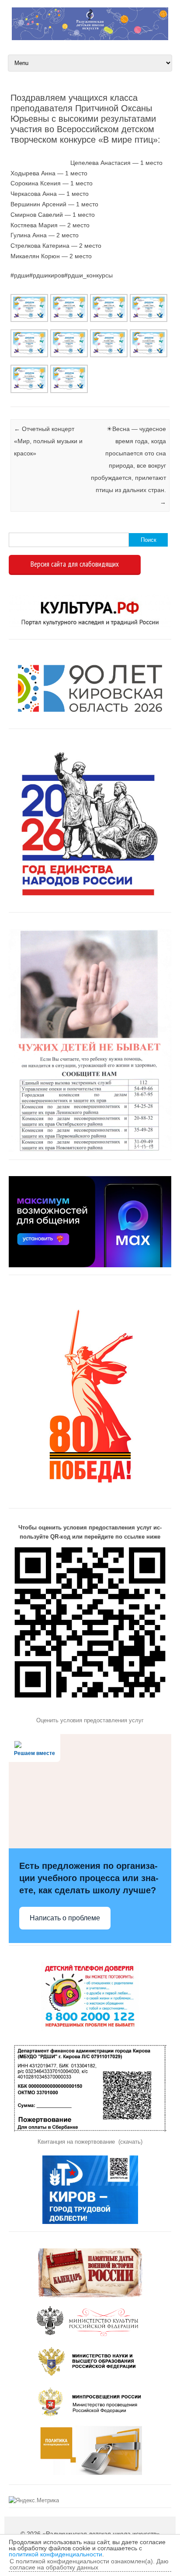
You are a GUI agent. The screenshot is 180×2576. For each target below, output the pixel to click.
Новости (11, 396)
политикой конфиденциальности (55, 2554)
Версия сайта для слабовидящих (75, 564)
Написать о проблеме (65, 1918)
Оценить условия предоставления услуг (90, 1720)
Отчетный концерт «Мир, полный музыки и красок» (48, 441)
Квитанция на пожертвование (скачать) (90, 2142)
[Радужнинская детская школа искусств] (90, 38)
